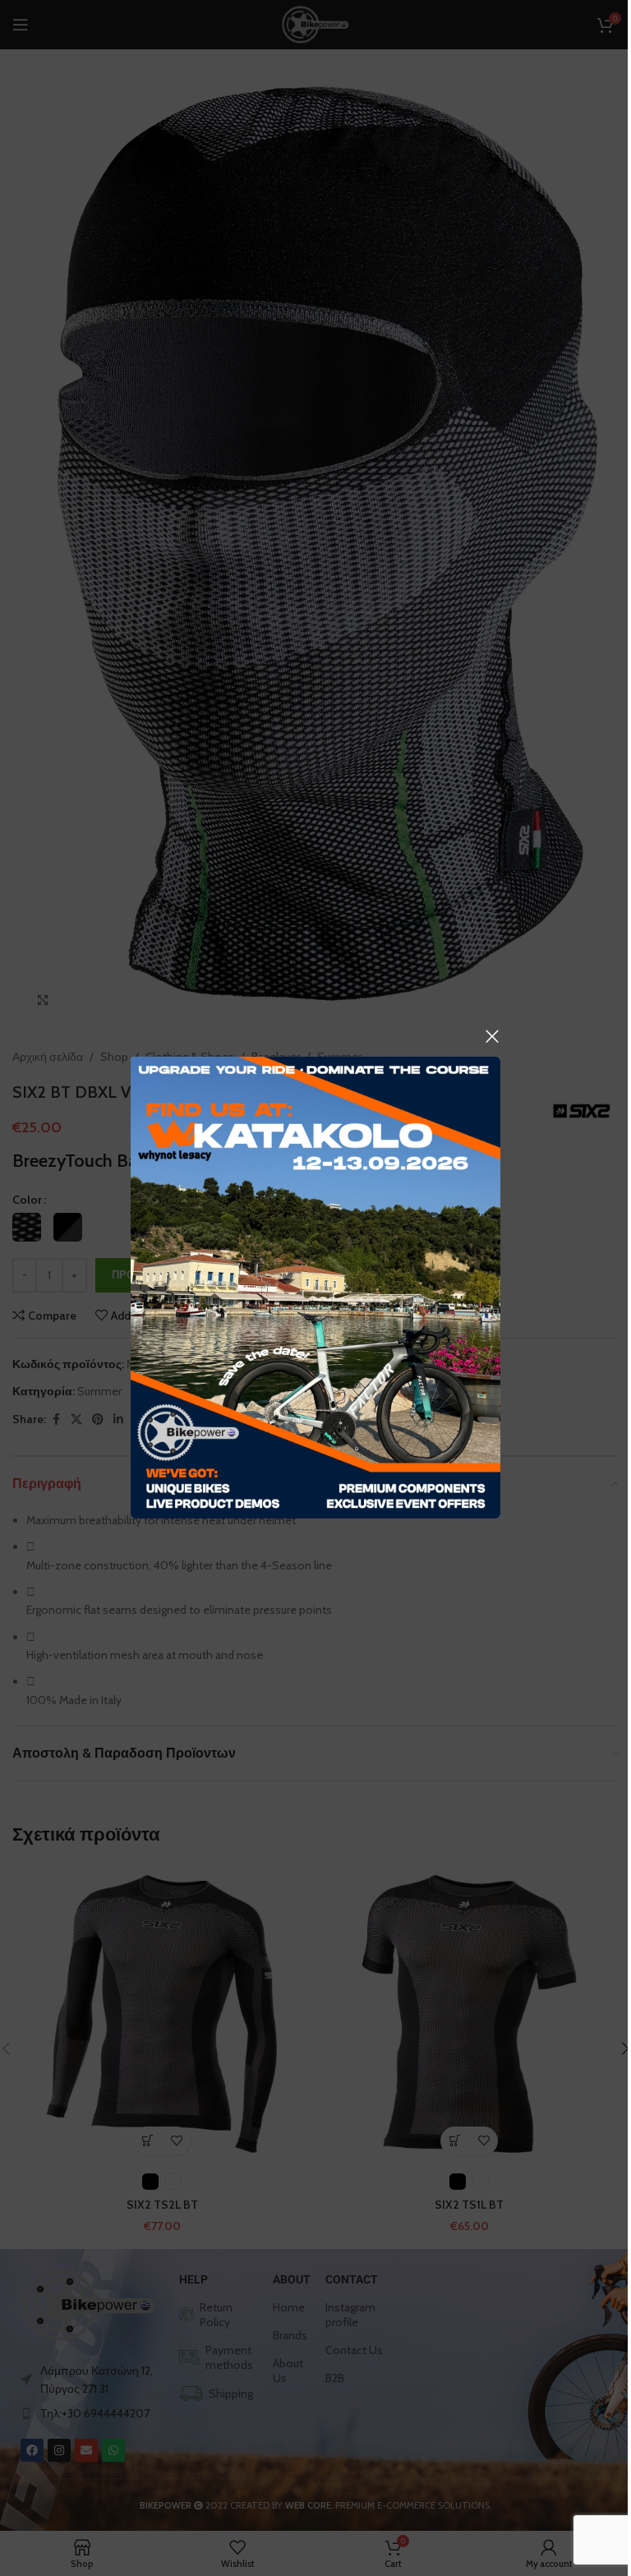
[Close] (492, 1036)
